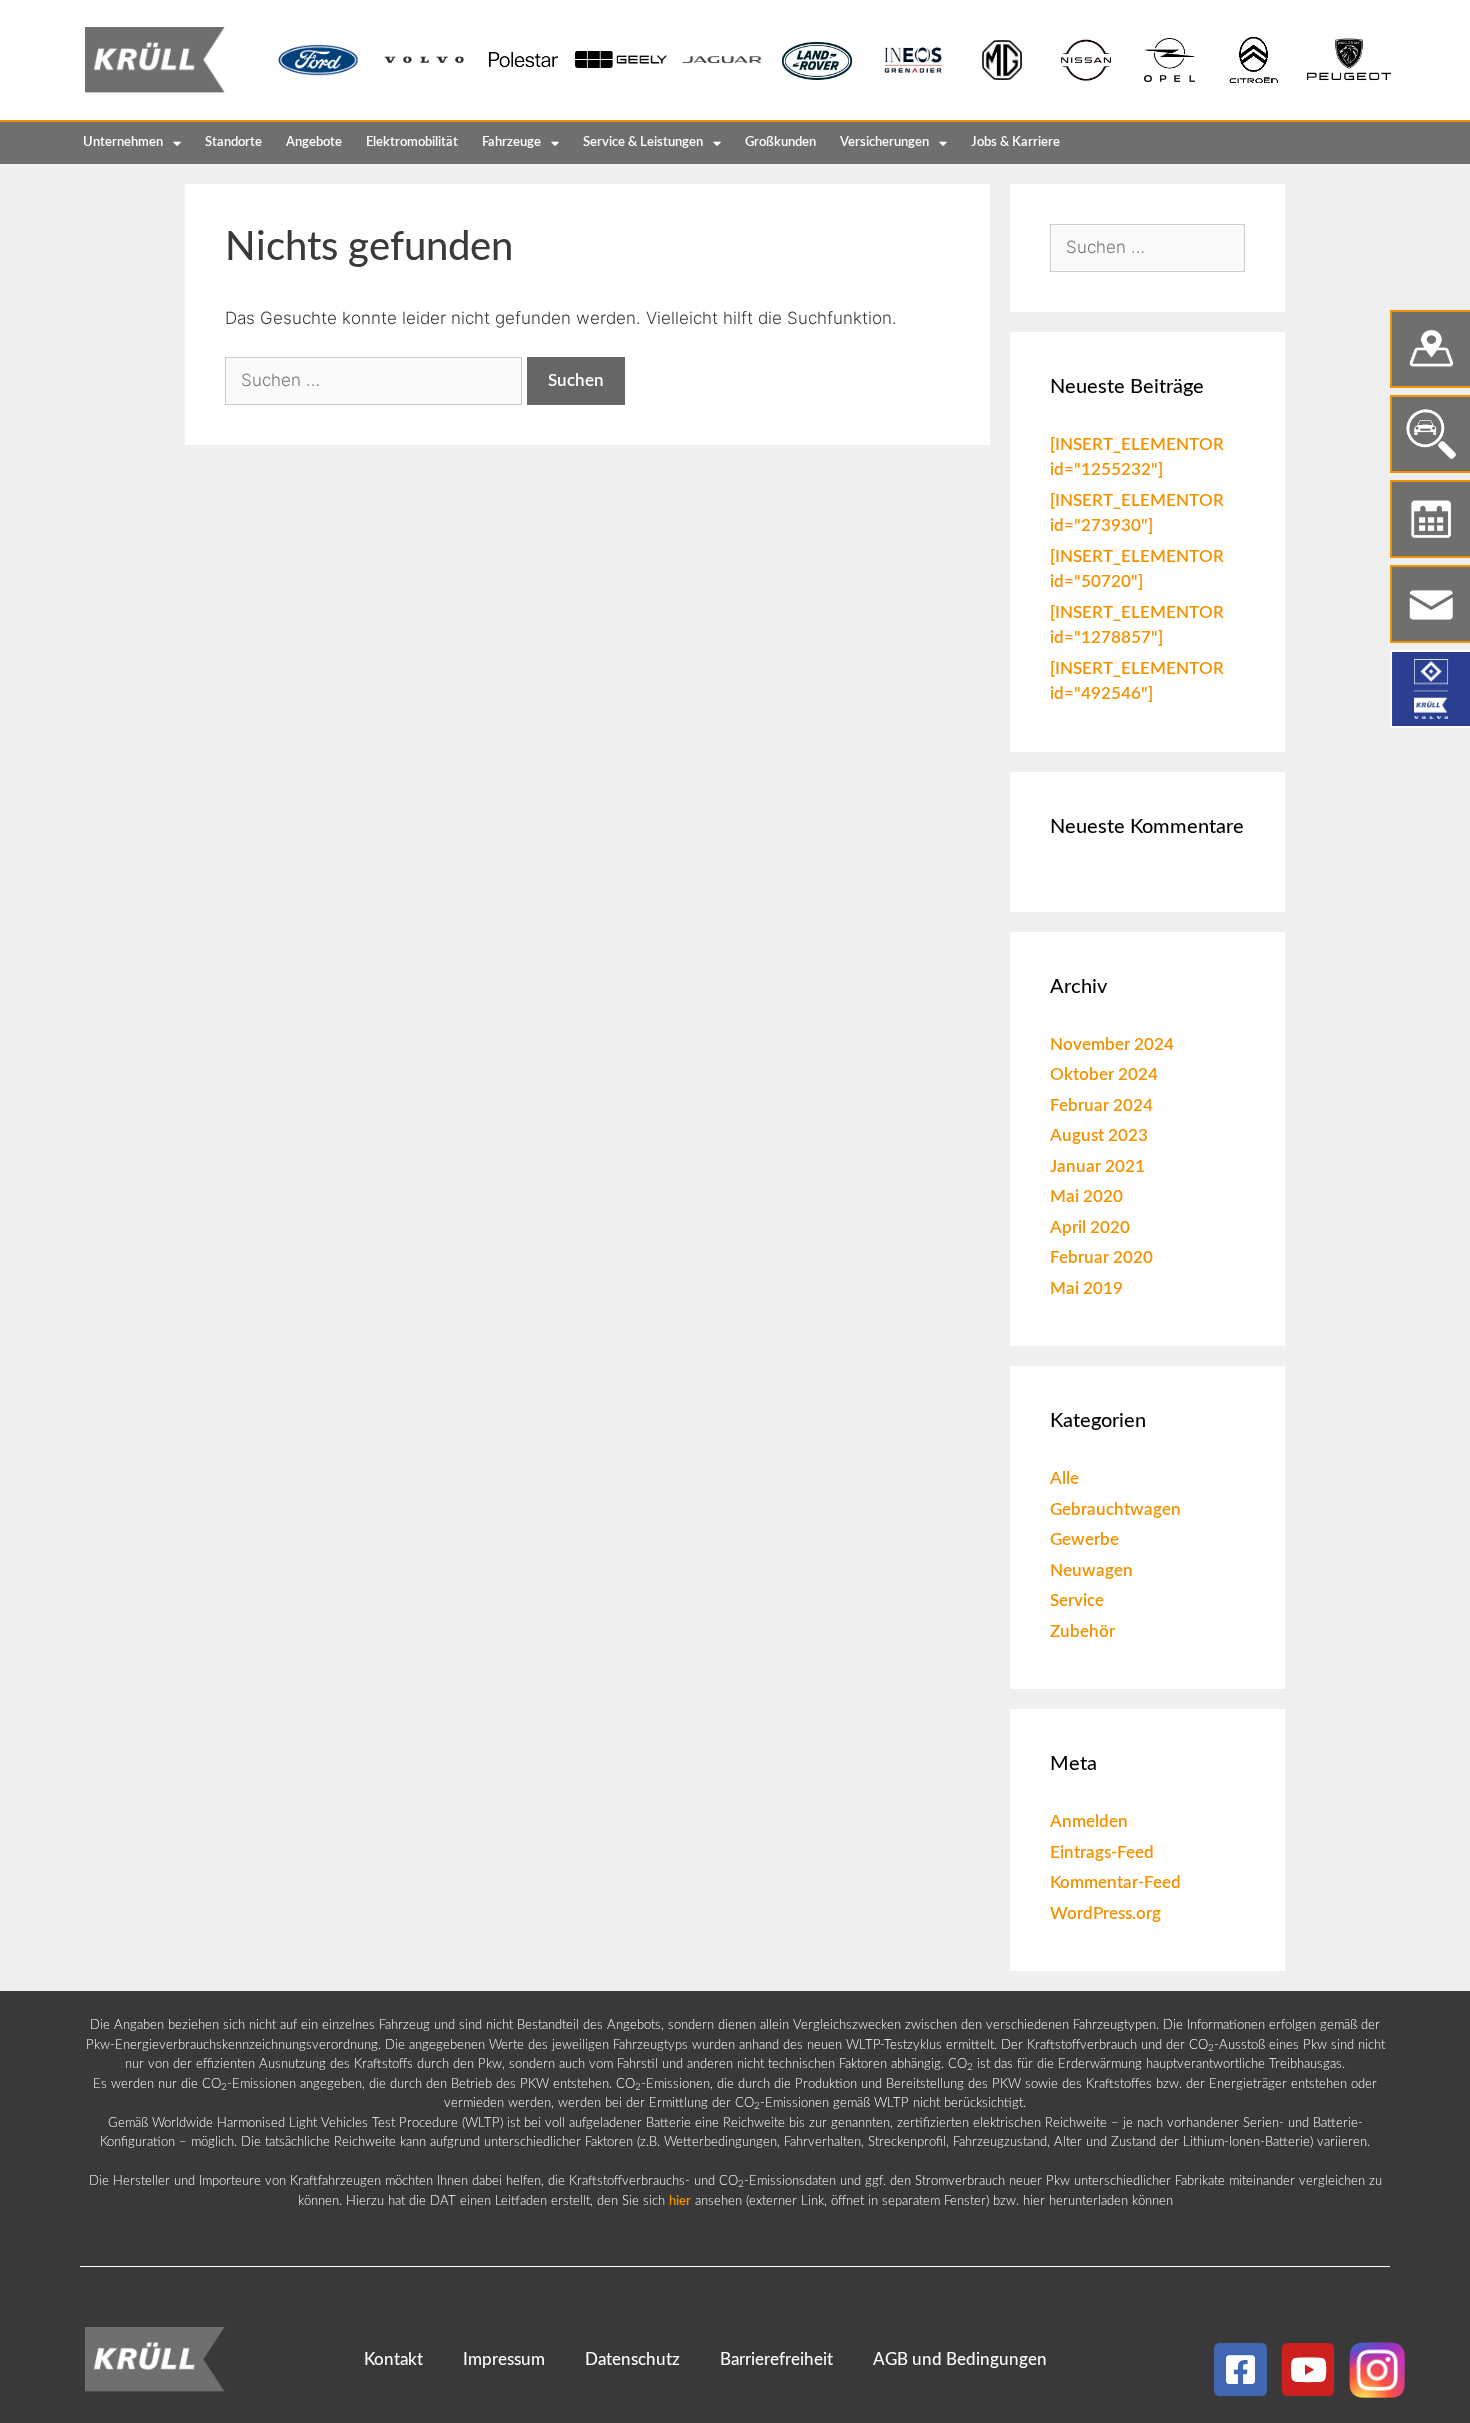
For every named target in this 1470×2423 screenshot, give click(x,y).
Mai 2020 (1086, 1196)
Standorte (233, 142)
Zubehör (1082, 1631)
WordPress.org (1105, 1913)
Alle (1064, 1478)
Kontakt (393, 2359)
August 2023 (1099, 1135)
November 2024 (1112, 1044)
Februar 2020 (1101, 1257)
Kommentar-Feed (1115, 1882)
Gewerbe (1084, 1539)
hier (680, 2201)
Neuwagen (1091, 1570)
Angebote (314, 142)
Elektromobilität (412, 142)
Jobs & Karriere (1015, 142)
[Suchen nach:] (376, 380)
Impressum (504, 2359)
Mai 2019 (1086, 1288)
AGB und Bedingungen (960, 2359)
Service (1077, 1600)
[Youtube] (1308, 2369)
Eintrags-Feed (1102, 1852)
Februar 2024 (1101, 1105)
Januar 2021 (1097, 1166)
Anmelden (1089, 1821)
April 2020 (1090, 1227)
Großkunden (780, 142)
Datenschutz (632, 2359)
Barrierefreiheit (776, 2359)
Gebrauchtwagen (1115, 1509)
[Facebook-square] (1240, 2369)
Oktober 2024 (1104, 1074)
